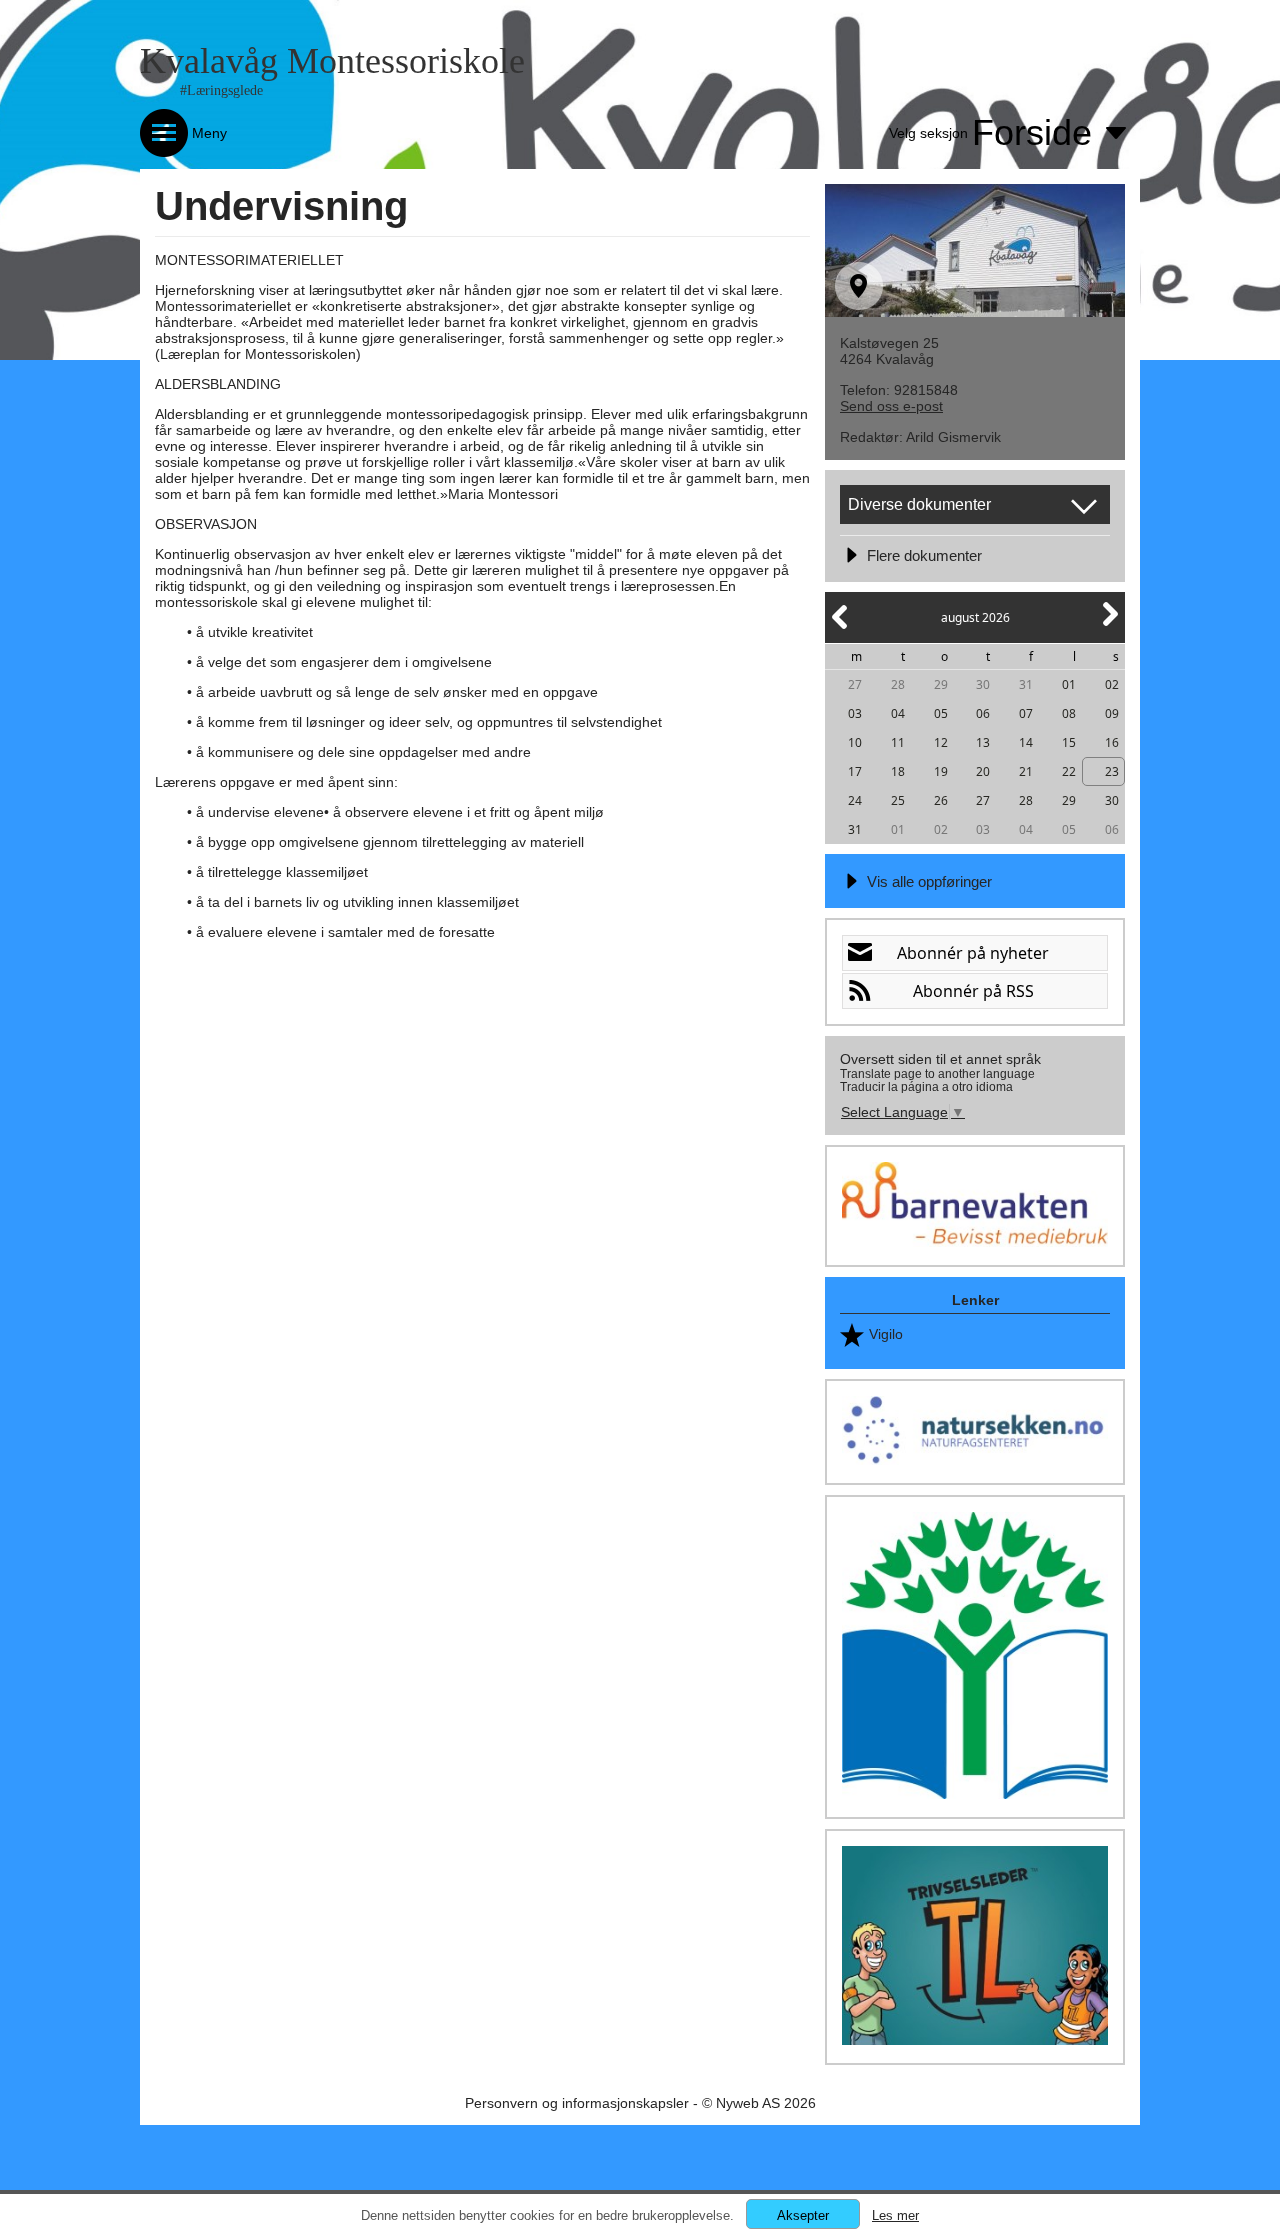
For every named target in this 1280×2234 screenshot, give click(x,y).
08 (1069, 713)
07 (1026, 713)
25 (898, 800)
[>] (1109, 625)
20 (983, 771)
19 (941, 771)
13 (983, 742)
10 (855, 742)
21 (1026, 771)
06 (983, 713)
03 (855, 713)
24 (855, 800)
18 (898, 771)
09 (1112, 713)
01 (1069, 684)
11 (898, 742)
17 (855, 771)
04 (898, 713)
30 (983, 684)
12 (941, 742)
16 (1112, 742)
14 (1026, 742)
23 (1112, 771)
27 (855, 684)
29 (941, 684)
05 (941, 713)
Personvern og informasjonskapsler (577, 2103)
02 (1112, 684)
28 (898, 684)
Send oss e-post (891, 406)
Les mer (895, 2215)
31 (1026, 684)
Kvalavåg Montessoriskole (332, 61)
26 (941, 800)
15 (1069, 742)
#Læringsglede (221, 90)
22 (1069, 771)
